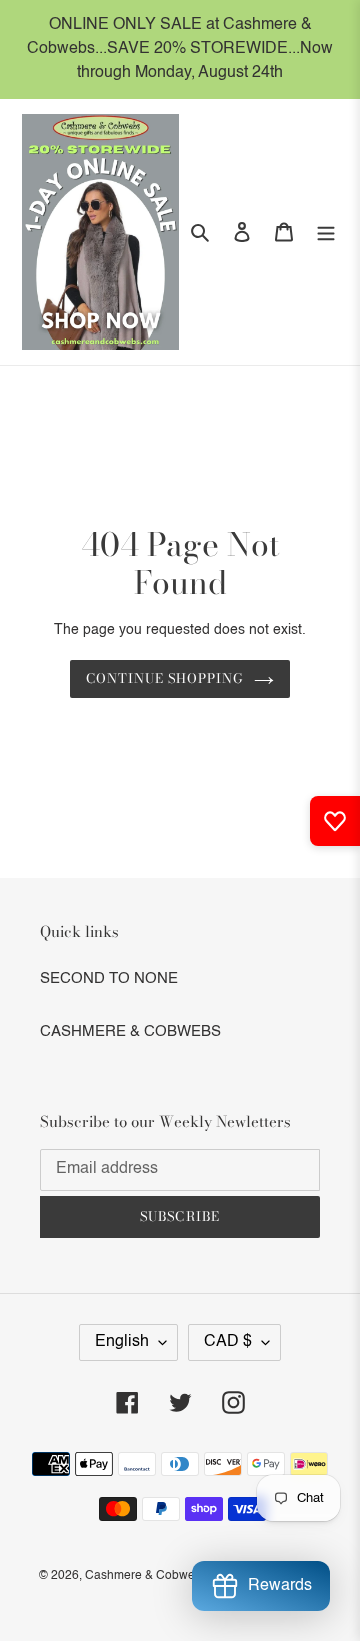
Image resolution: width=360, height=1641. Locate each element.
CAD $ (228, 1342)
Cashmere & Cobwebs (146, 1576)
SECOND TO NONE (109, 978)
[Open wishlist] (335, 821)
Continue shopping (165, 678)
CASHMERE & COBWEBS (130, 1031)
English (122, 1342)
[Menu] (326, 232)
